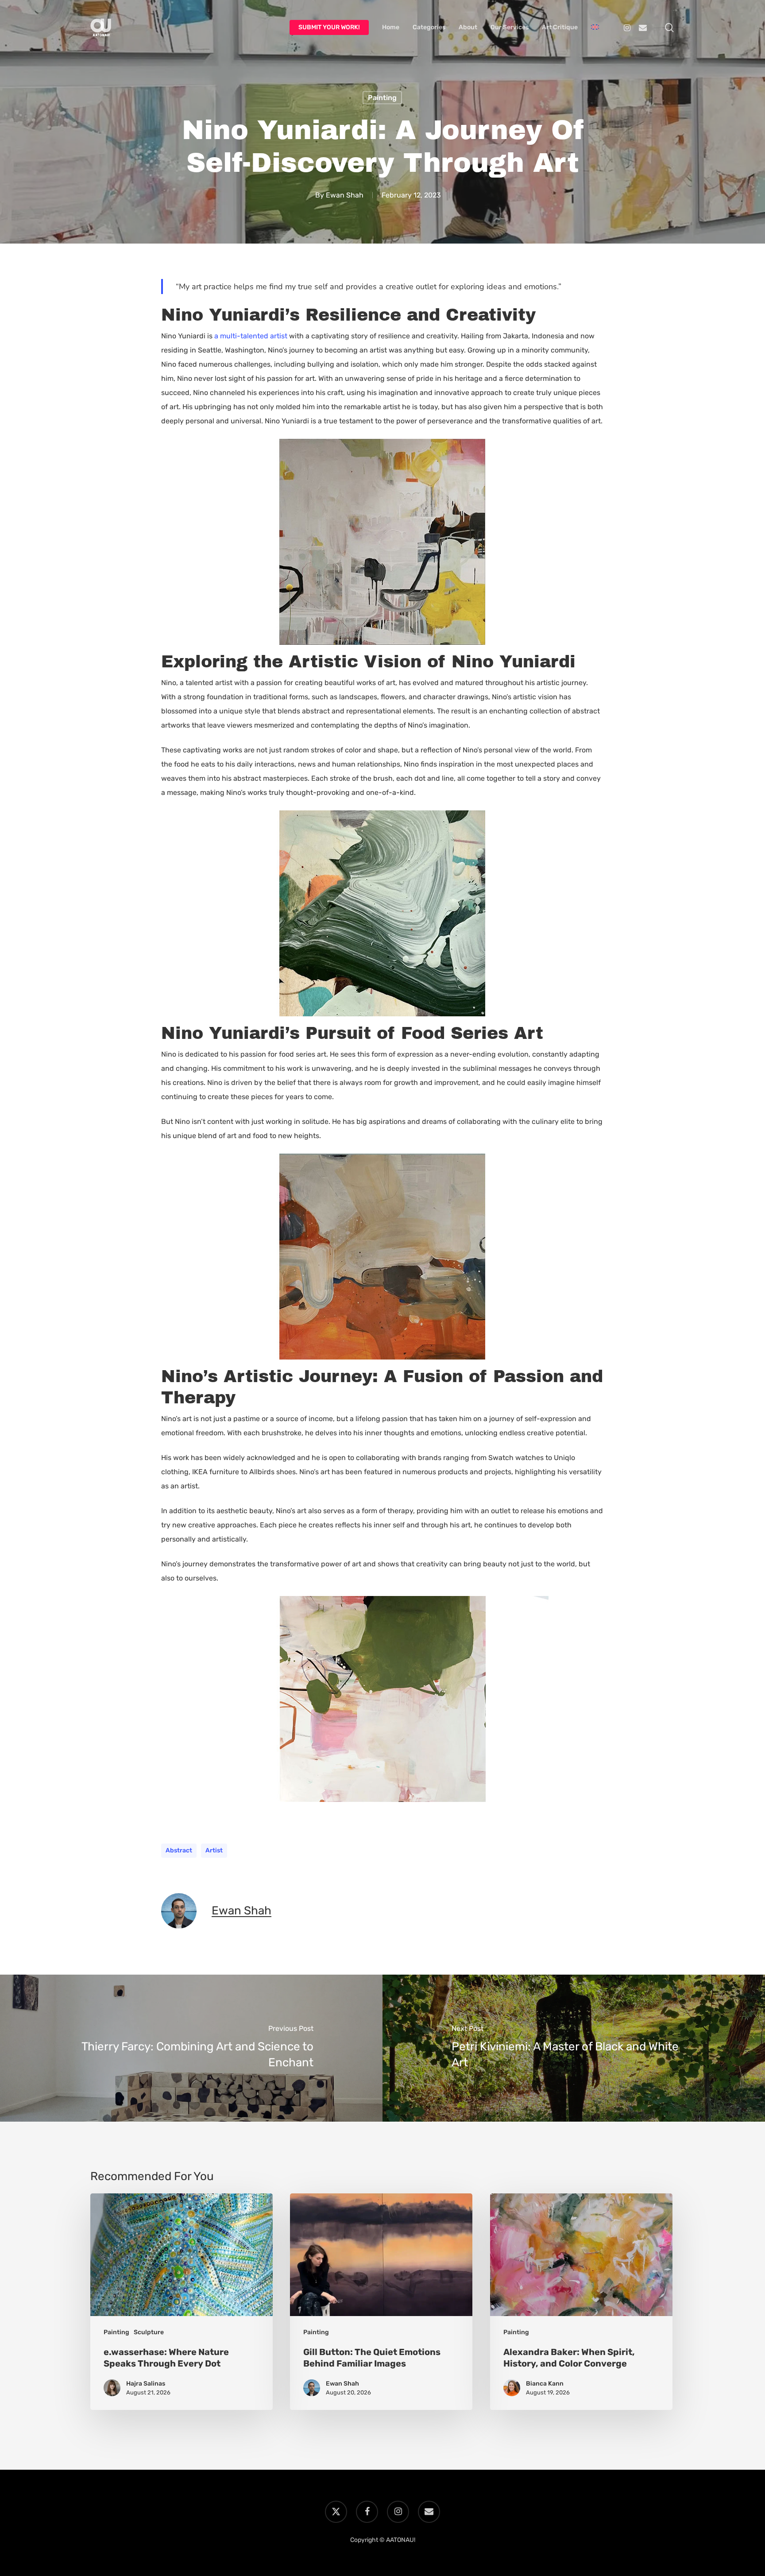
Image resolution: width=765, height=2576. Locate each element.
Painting (382, 98)
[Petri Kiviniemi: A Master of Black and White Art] (574, 2048)
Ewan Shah (345, 195)
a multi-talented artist (251, 336)
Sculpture (149, 2332)
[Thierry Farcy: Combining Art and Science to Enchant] (191, 2048)
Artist (214, 1850)
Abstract (179, 1850)
